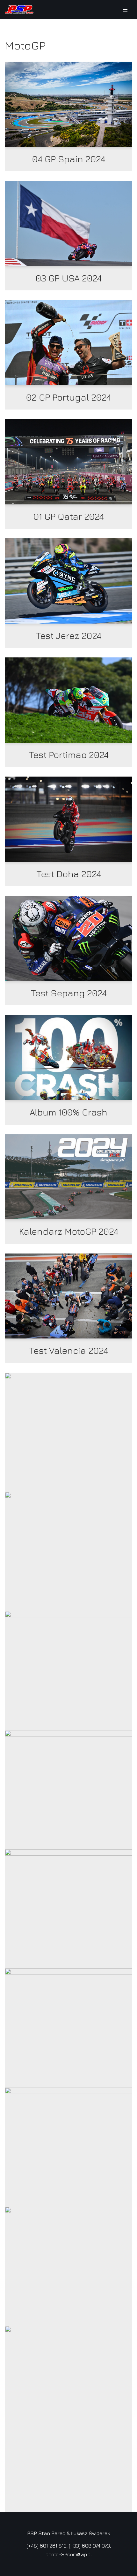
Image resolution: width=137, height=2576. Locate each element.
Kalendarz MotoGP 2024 (69, 1231)
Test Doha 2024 (69, 874)
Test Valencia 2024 (68, 1350)
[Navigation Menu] (125, 10)
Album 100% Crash (68, 1112)
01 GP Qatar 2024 (69, 516)
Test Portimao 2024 (69, 755)
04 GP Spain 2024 (69, 159)
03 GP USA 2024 (69, 278)
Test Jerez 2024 (68, 636)
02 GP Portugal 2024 (68, 397)
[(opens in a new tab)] (68, 104)
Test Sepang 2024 (69, 993)
